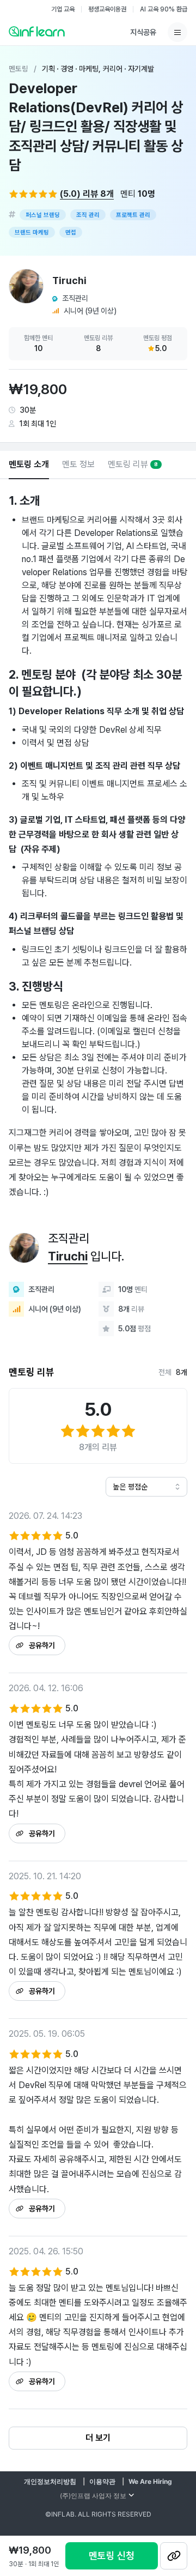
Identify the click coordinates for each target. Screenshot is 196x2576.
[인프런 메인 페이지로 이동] (37, 31)
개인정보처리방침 (50, 2481)
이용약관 (102, 2481)
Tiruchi (68, 1256)
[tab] (29, 465)
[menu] (177, 32)
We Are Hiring (150, 2481)
